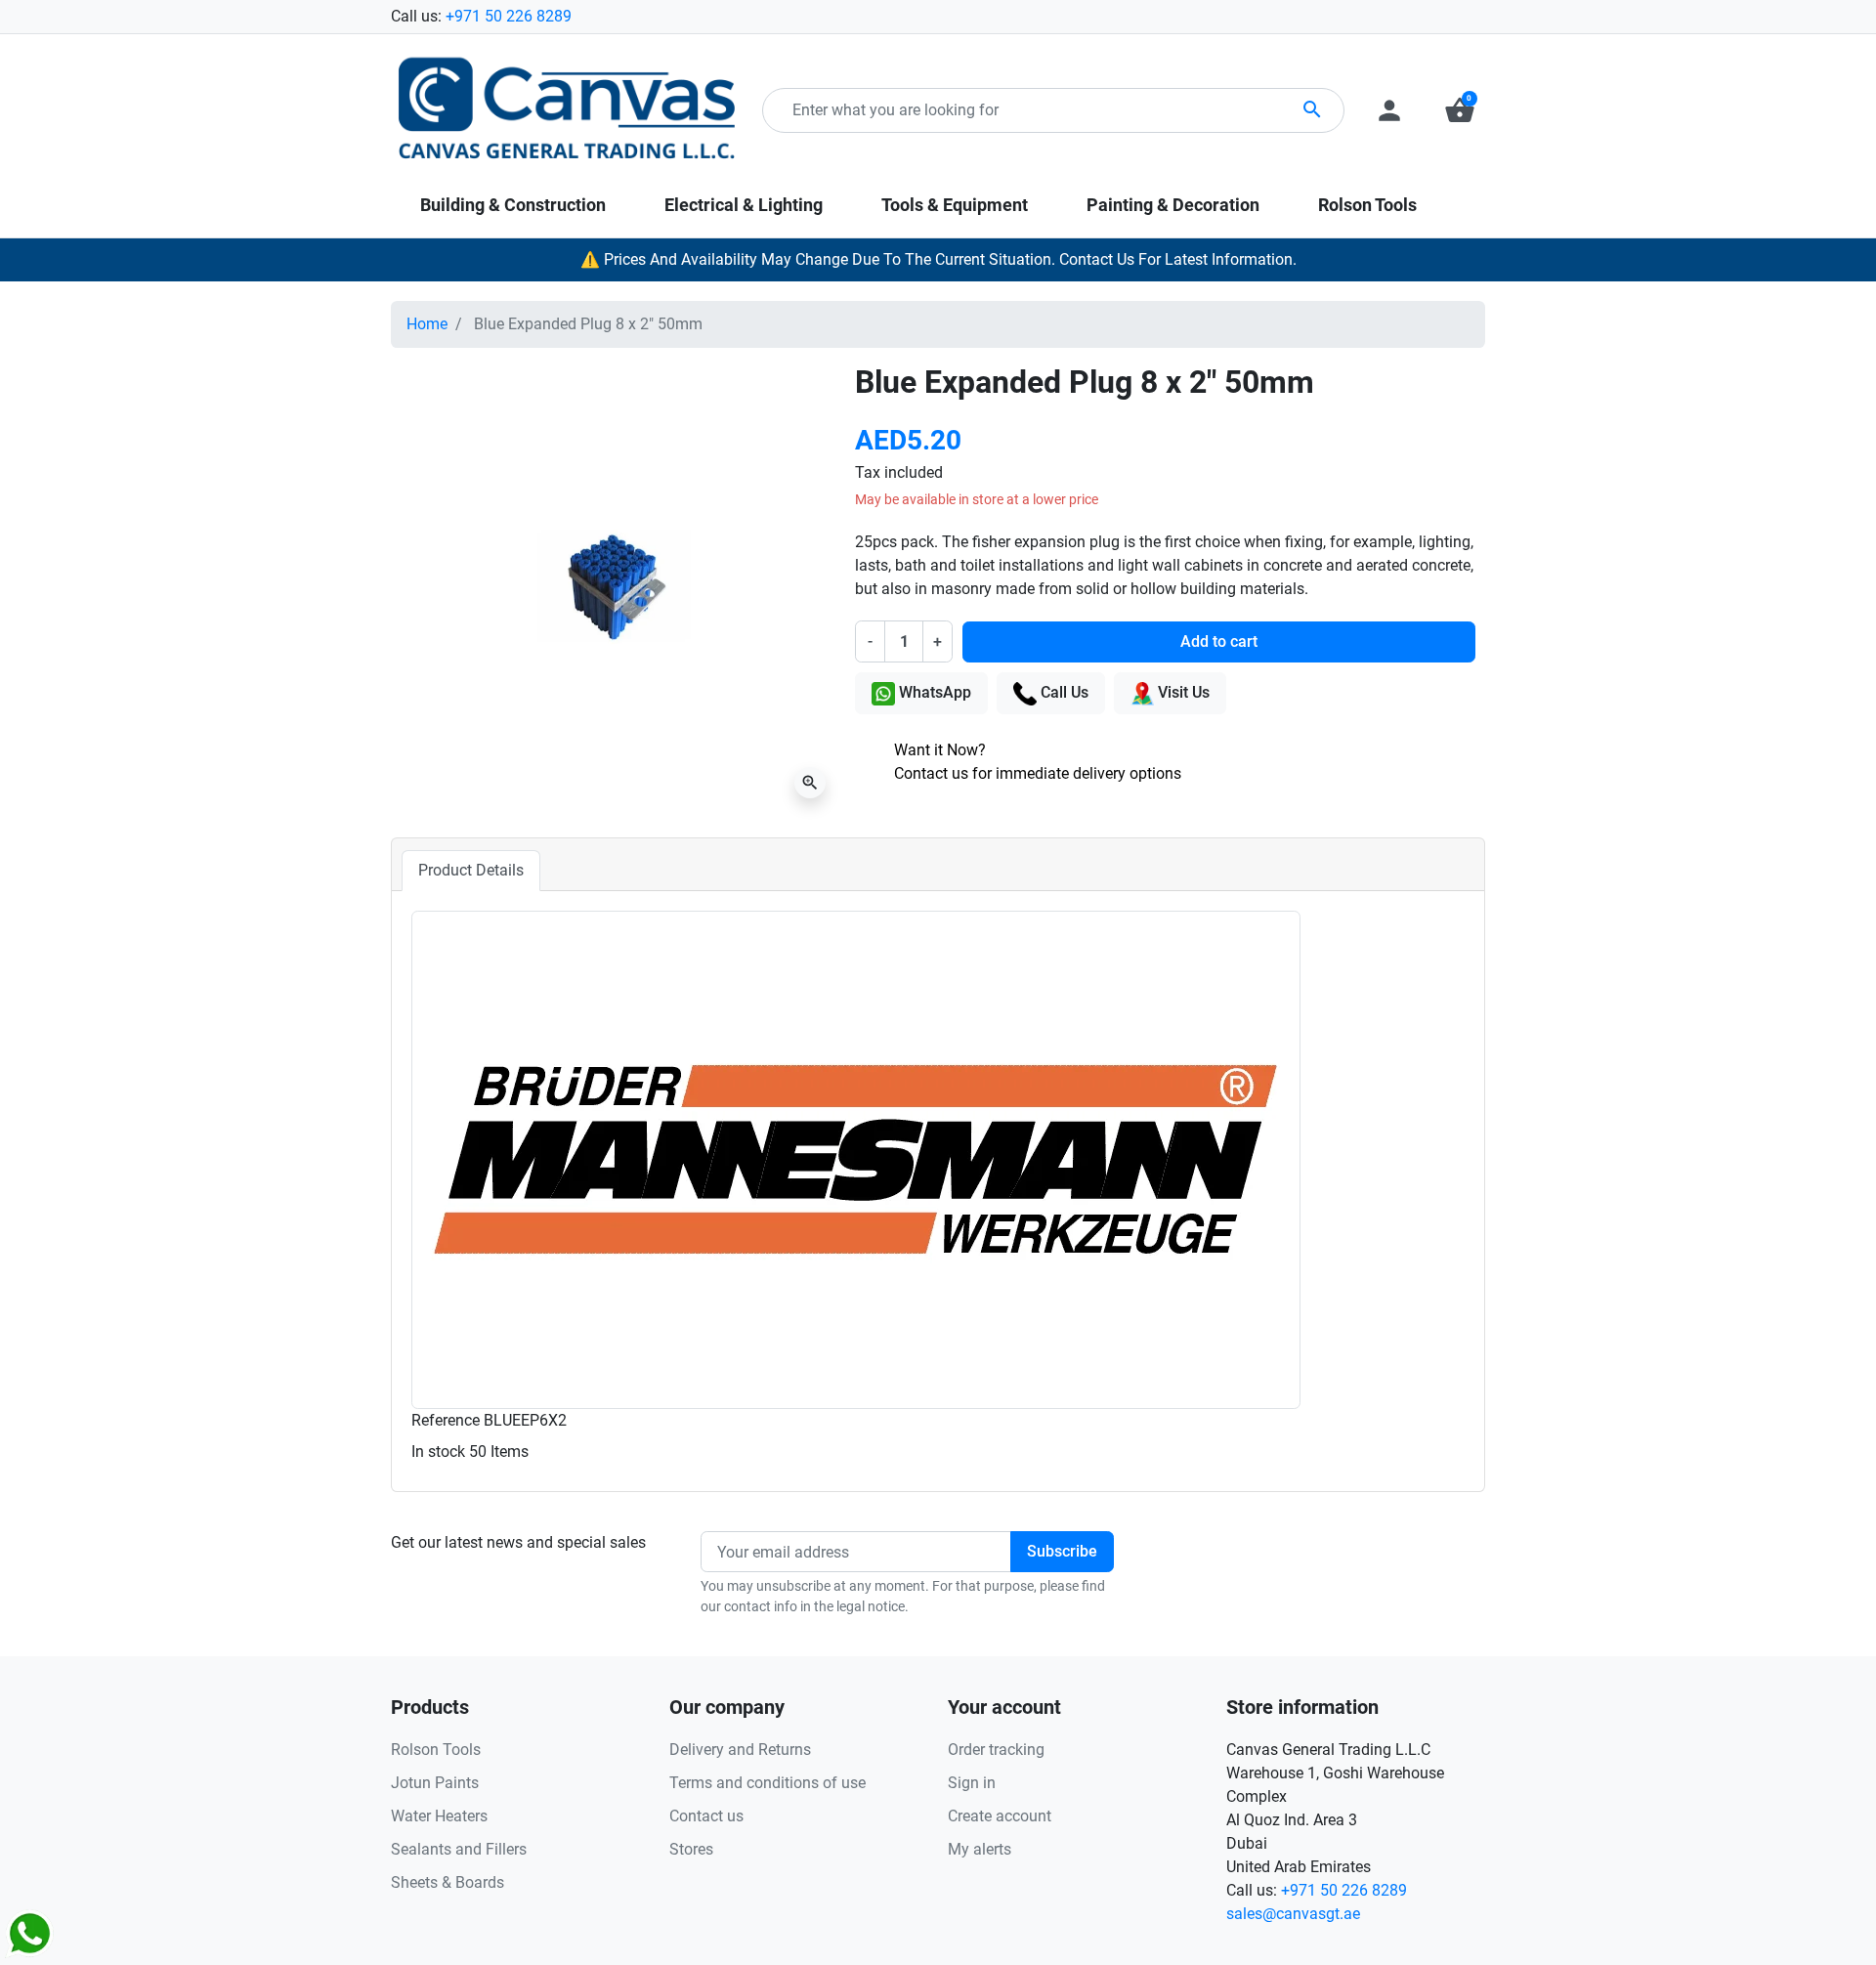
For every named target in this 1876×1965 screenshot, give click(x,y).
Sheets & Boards (448, 1882)
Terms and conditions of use (767, 1783)
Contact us (706, 1816)
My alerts (980, 1849)
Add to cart (1219, 641)
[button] (1460, 110)
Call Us (1063, 692)
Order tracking (996, 1750)
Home (427, 324)
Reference (446, 1420)
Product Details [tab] (471, 870)
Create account (1000, 1816)
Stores (691, 1849)
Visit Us (1182, 692)
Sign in (972, 1783)
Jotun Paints (435, 1783)
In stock (438, 1452)
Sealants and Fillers (459, 1849)
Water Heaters (439, 1816)
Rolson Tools (436, 1750)
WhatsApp (933, 692)
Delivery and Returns (740, 1750)
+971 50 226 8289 (509, 16)
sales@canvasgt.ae (1293, 1914)
